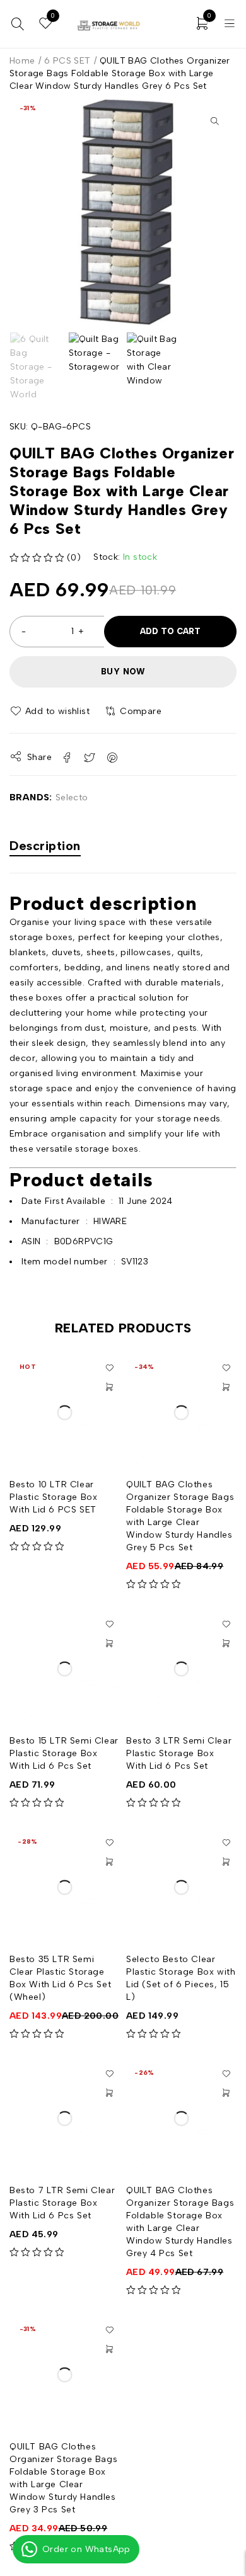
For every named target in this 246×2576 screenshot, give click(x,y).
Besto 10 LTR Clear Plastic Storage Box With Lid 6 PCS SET (53, 1497)
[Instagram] (178, 25)
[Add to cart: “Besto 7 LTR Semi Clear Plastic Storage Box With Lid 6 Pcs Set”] (109, 2093)
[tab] (45, 847)
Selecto (72, 797)
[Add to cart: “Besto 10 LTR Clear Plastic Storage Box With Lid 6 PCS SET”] (109, 1387)
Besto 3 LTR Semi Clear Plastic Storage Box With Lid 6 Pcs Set (179, 1753)
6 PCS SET (67, 61)
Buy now (123, 672)
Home (22, 61)
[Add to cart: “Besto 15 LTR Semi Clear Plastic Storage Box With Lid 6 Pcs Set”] (109, 1643)
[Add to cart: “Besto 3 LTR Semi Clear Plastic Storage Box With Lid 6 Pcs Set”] (226, 1643)
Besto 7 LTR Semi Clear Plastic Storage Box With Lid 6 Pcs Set (62, 2203)
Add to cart (170, 631)
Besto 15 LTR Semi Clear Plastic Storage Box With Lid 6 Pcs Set (64, 1753)
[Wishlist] (50, 712)
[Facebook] (159, 25)
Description (45, 846)
